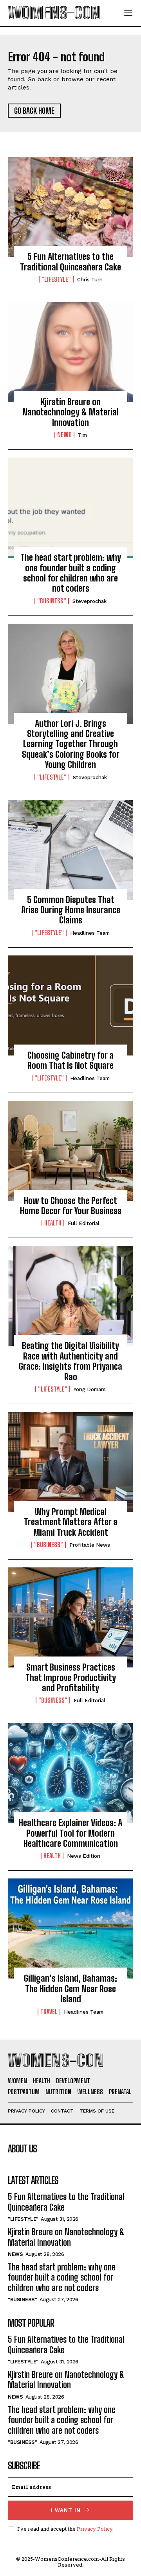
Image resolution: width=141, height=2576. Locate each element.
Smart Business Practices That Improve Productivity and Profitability (71, 1678)
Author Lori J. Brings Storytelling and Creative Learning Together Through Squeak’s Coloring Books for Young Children (71, 744)
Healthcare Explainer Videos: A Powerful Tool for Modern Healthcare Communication (70, 1833)
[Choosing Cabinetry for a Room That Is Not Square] (70, 1005)
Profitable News (90, 1545)
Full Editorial (84, 1223)
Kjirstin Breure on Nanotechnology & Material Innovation (70, 412)
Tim (82, 435)
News (64, 435)
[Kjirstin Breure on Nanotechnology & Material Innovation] (70, 352)
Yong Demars (90, 1389)
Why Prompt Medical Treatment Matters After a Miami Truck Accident (71, 1522)
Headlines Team (90, 933)
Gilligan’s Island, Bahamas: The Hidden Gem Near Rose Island (70, 1989)
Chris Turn (90, 280)
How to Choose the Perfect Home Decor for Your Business (71, 1206)
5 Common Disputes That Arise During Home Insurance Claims (71, 910)
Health (53, 1223)
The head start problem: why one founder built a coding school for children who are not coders (71, 573)
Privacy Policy (95, 2529)
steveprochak (89, 601)
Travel (49, 2012)
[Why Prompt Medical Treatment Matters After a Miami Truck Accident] (70, 1462)
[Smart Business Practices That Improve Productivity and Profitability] (70, 1617)
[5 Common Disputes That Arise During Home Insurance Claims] (70, 850)
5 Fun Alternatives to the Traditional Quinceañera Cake (70, 262)
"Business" (52, 601)
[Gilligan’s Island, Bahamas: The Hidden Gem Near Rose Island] (70, 1928)
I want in (66, 2510)
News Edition (84, 1856)
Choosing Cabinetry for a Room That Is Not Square (70, 1060)
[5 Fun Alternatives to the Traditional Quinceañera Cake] (70, 207)
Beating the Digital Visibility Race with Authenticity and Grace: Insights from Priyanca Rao (70, 1361)
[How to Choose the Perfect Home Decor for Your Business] (70, 1151)
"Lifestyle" (56, 279)
